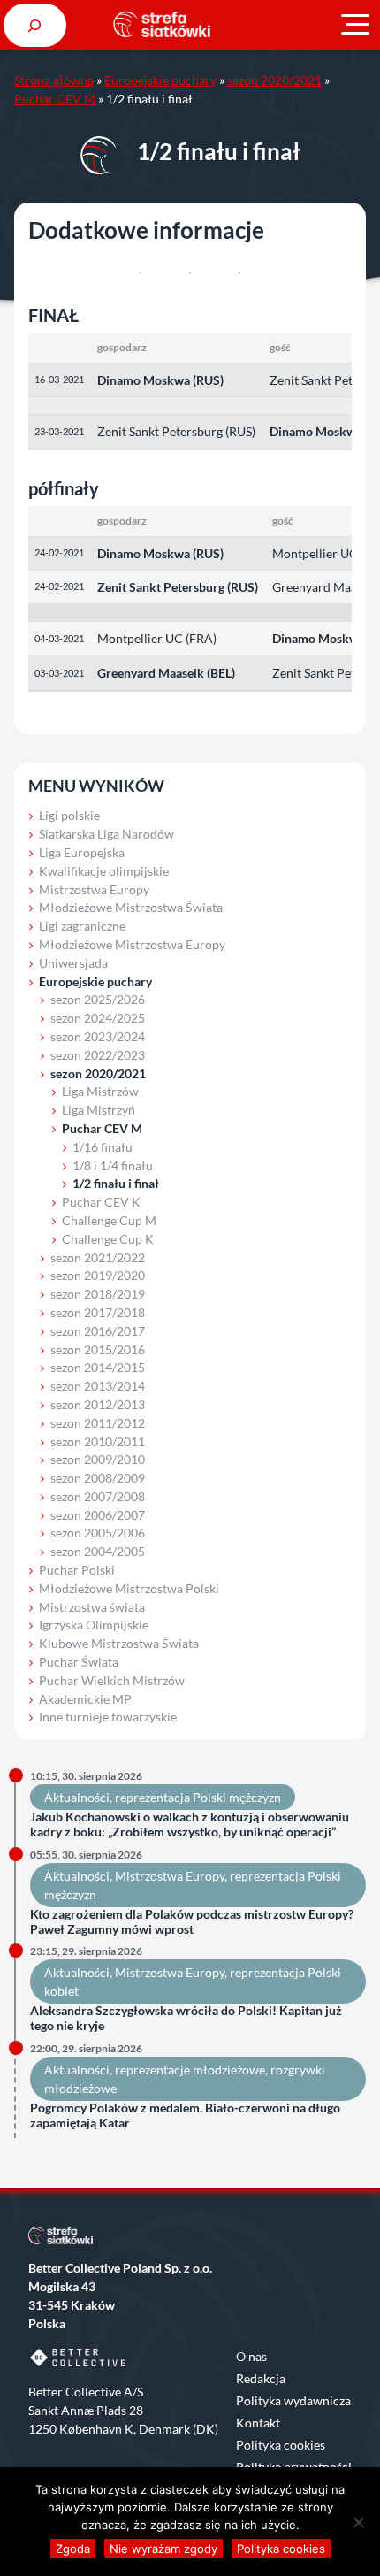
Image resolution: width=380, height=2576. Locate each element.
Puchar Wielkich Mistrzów (112, 1680)
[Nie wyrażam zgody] (358, 2522)
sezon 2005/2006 (98, 1533)
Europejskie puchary (160, 80)
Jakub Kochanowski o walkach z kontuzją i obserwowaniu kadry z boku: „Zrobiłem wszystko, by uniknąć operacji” (190, 1825)
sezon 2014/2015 (98, 1367)
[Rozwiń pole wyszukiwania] (35, 25)
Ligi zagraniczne (82, 926)
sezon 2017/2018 (98, 1312)
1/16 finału (103, 1147)
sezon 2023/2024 (98, 1036)
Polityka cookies (281, 2445)
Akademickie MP (85, 1699)
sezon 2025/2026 (98, 999)
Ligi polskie (69, 815)
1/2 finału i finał (116, 1183)
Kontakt (258, 2423)
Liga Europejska (82, 852)
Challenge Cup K (108, 1239)
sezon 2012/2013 (98, 1404)
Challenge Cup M (109, 1220)
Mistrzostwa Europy (94, 889)
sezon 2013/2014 (98, 1386)
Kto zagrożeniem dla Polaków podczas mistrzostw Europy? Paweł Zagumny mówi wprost (192, 1922)
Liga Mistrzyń (99, 1110)
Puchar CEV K (101, 1202)
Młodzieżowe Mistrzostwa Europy (132, 944)
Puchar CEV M (55, 99)
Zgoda (73, 2549)
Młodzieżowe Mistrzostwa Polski (129, 1588)
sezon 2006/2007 (98, 1515)
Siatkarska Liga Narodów (106, 834)
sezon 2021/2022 (98, 1257)
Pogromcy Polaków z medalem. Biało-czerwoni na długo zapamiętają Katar (185, 2116)
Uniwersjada (73, 963)
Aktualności (77, 1797)
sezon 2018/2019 (98, 1294)
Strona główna (54, 80)
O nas (251, 2356)
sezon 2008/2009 (98, 1478)
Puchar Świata (79, 1662)
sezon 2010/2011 (98, 1441)
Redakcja (261, 2378)
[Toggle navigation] (355, 25)
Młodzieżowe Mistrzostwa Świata (131, 907)
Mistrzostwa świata (92, 1607)
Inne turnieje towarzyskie (108, 1717)
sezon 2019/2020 (98, 1275)
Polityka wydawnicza (293, 2400)
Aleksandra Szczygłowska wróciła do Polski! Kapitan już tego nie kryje (186, 2018)
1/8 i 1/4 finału (113, 1165)
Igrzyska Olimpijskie (94, 1625)
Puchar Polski (77, 1570)
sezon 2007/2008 (98, 1496)
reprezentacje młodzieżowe (190, 2070)
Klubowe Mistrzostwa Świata (119, 1643)
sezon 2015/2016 (98, 1349)
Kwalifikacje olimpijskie (104, 871)
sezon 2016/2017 (98, 1331)
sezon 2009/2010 (98, 1459)
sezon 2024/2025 (98, 1018)
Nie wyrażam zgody (163, 2549)
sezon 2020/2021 (274, 80)
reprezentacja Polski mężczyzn (198, 1797)
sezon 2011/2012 (98, 1423)
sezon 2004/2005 (98, 1551)
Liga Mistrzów (100, 1091)
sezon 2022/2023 (98, 1055)
